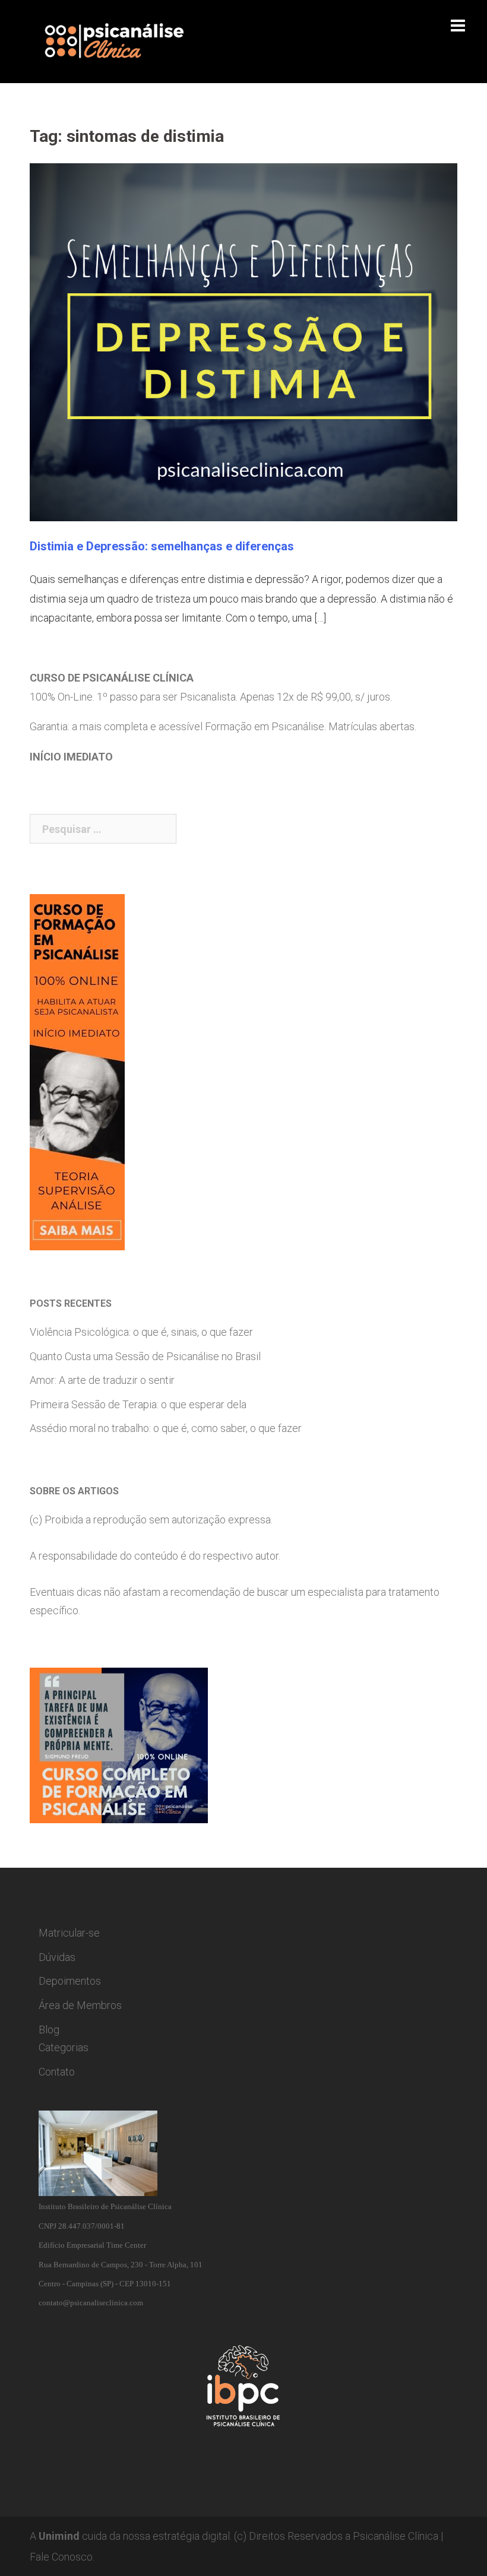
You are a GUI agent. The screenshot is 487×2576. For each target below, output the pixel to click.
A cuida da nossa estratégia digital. (131, 2536)
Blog (49, 2030)
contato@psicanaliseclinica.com (91, 2303)
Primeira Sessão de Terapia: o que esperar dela (138, 1404)
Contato (57, 2072)
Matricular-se (69, 1933)
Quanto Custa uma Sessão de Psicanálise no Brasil (145, 1356)
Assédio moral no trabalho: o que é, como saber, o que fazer (166, 1428)
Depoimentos (70, 1981)
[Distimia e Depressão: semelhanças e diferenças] (243, 341)
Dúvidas (57, 1957)
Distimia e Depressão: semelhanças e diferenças (162, 546)
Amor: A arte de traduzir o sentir (102, 1380)
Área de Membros (80, 2005)
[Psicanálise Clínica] (131, 41)
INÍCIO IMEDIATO (71, 757)
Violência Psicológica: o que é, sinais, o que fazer (141, 1332)
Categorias (64, 2047)
